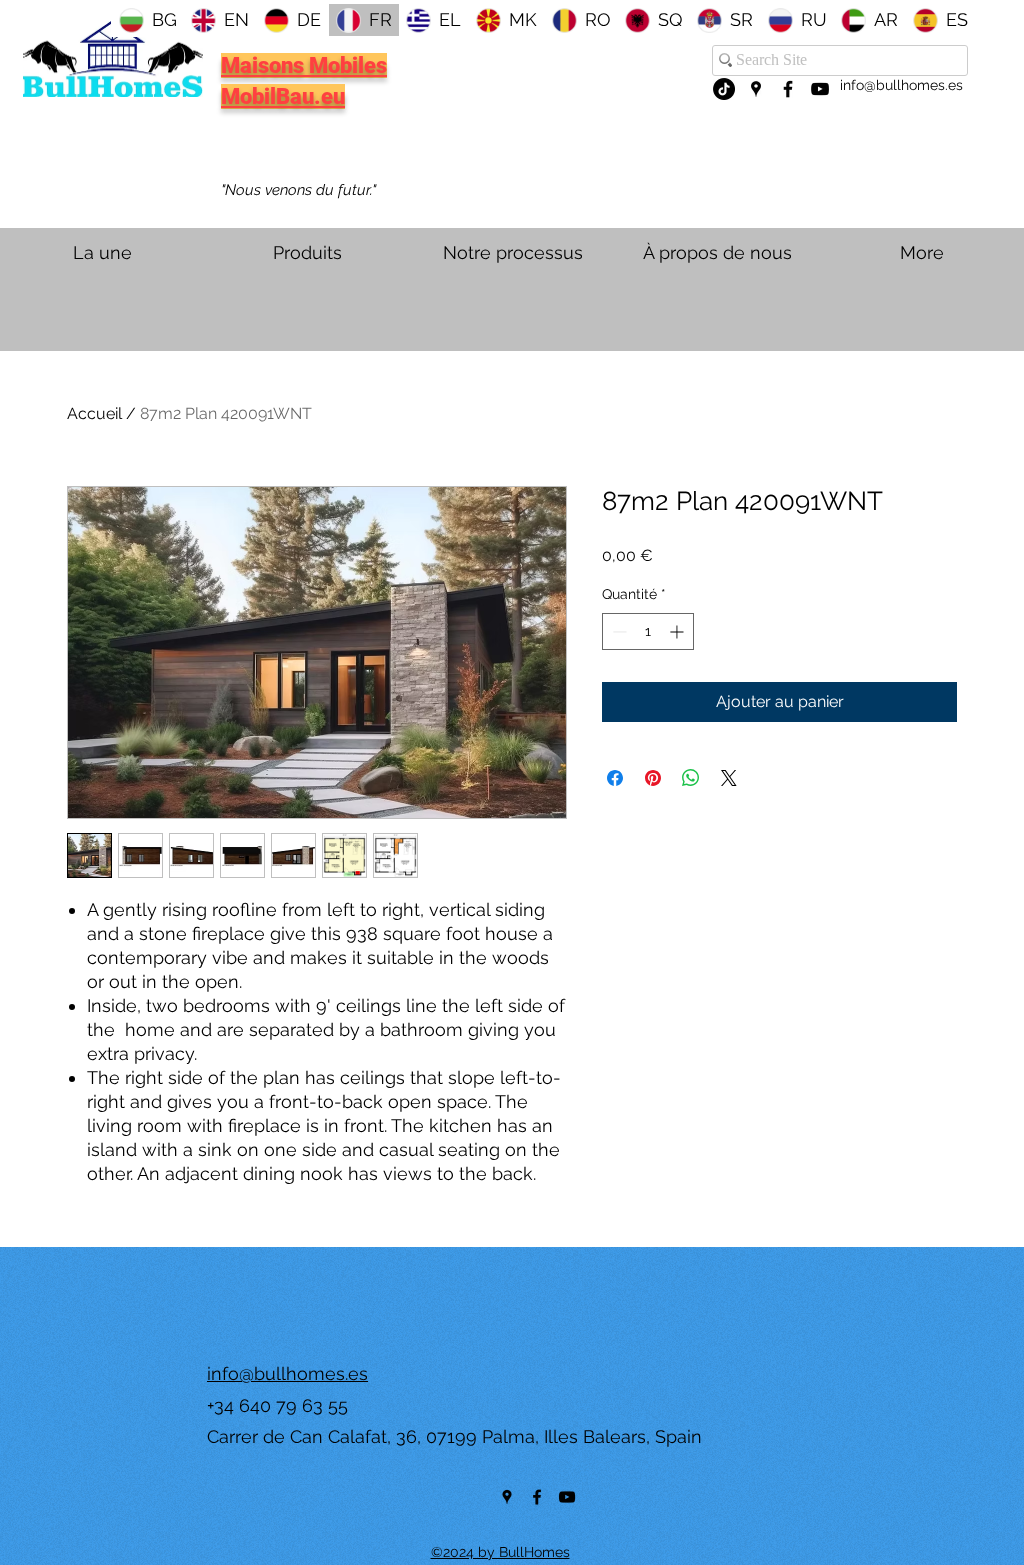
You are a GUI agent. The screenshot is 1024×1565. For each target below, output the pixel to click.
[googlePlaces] (756, 89)
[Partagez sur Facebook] (615, 778)
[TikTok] (724, 89)
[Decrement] (617, 631)
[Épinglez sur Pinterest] (653, 778)
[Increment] (678, 631)
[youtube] (820, 89)
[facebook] (788, 89)
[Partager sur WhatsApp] (691, 778)
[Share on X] (729, 778)
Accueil (94, 413)
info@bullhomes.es (901, 85)
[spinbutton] (648, 631)
